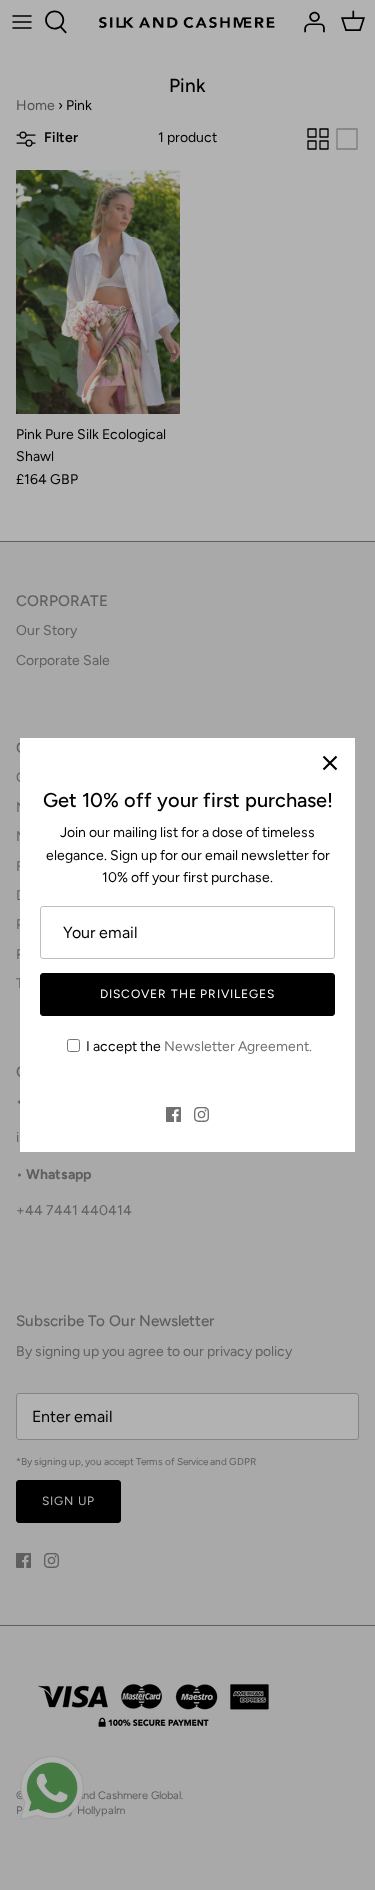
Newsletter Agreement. (238, 1046)
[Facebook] (173, 1114)
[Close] (330, 763)
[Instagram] (201, 1114)
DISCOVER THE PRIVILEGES (187, 994)
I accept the (199, 1046)
